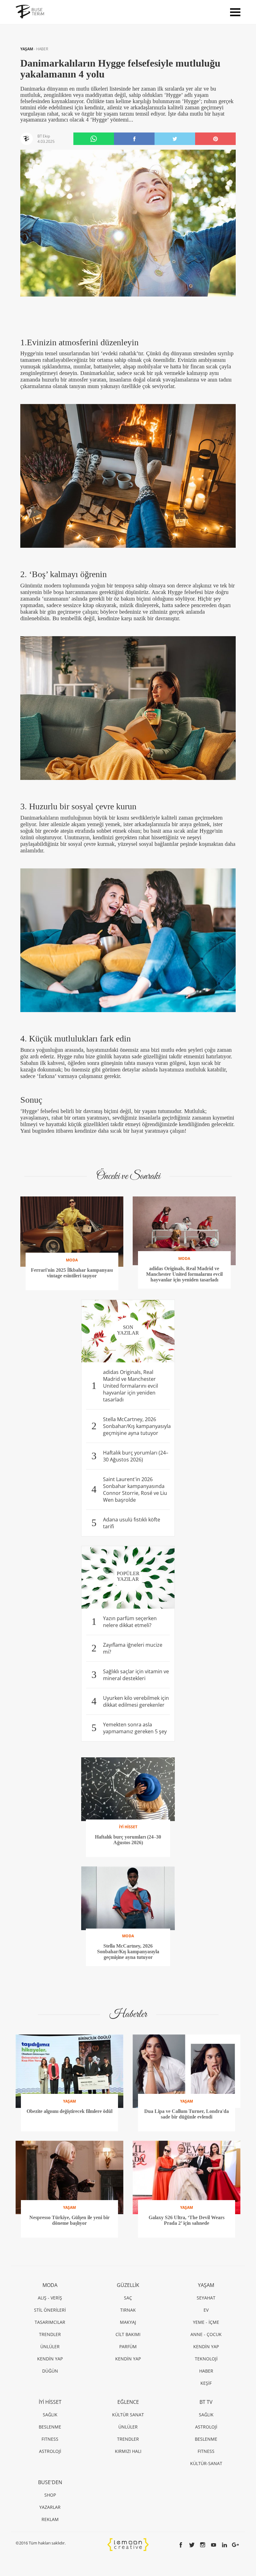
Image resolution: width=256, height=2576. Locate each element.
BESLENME (50, 2427)
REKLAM (50, 2519)
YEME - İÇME (206, 2322)
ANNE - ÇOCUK (206, 2334)
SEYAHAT (206, 2298)
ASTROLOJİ (50, 2451)
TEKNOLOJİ (206, 2359)
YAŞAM (27, 49)
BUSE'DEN (50, 2482)
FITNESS (50, 2439)
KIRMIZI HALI (128, 2451)
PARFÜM (128, 2346)
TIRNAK (128, 2310)
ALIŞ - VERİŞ (50, 2298)
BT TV (206, 2402)
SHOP (50, 2495)
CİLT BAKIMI (128, 2334)
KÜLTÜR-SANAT (206, 2463)
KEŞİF (206, 2383)
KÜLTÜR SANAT (128, 2415)
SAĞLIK (50, 2415)
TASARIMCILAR (50, 2322)
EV (206, 2310)
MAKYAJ (128, 2322)
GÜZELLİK (128, 2285)
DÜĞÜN (50, 2371)
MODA (50, 2285)
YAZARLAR (50, 2507)
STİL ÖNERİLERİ (50, 2310)
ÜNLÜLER (50, 2346)
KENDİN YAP (50, 2359)
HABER (42, 49)
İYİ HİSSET (50, 2402)
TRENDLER (50, 2334)
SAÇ (128, 2298)
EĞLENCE (128, 2402)
